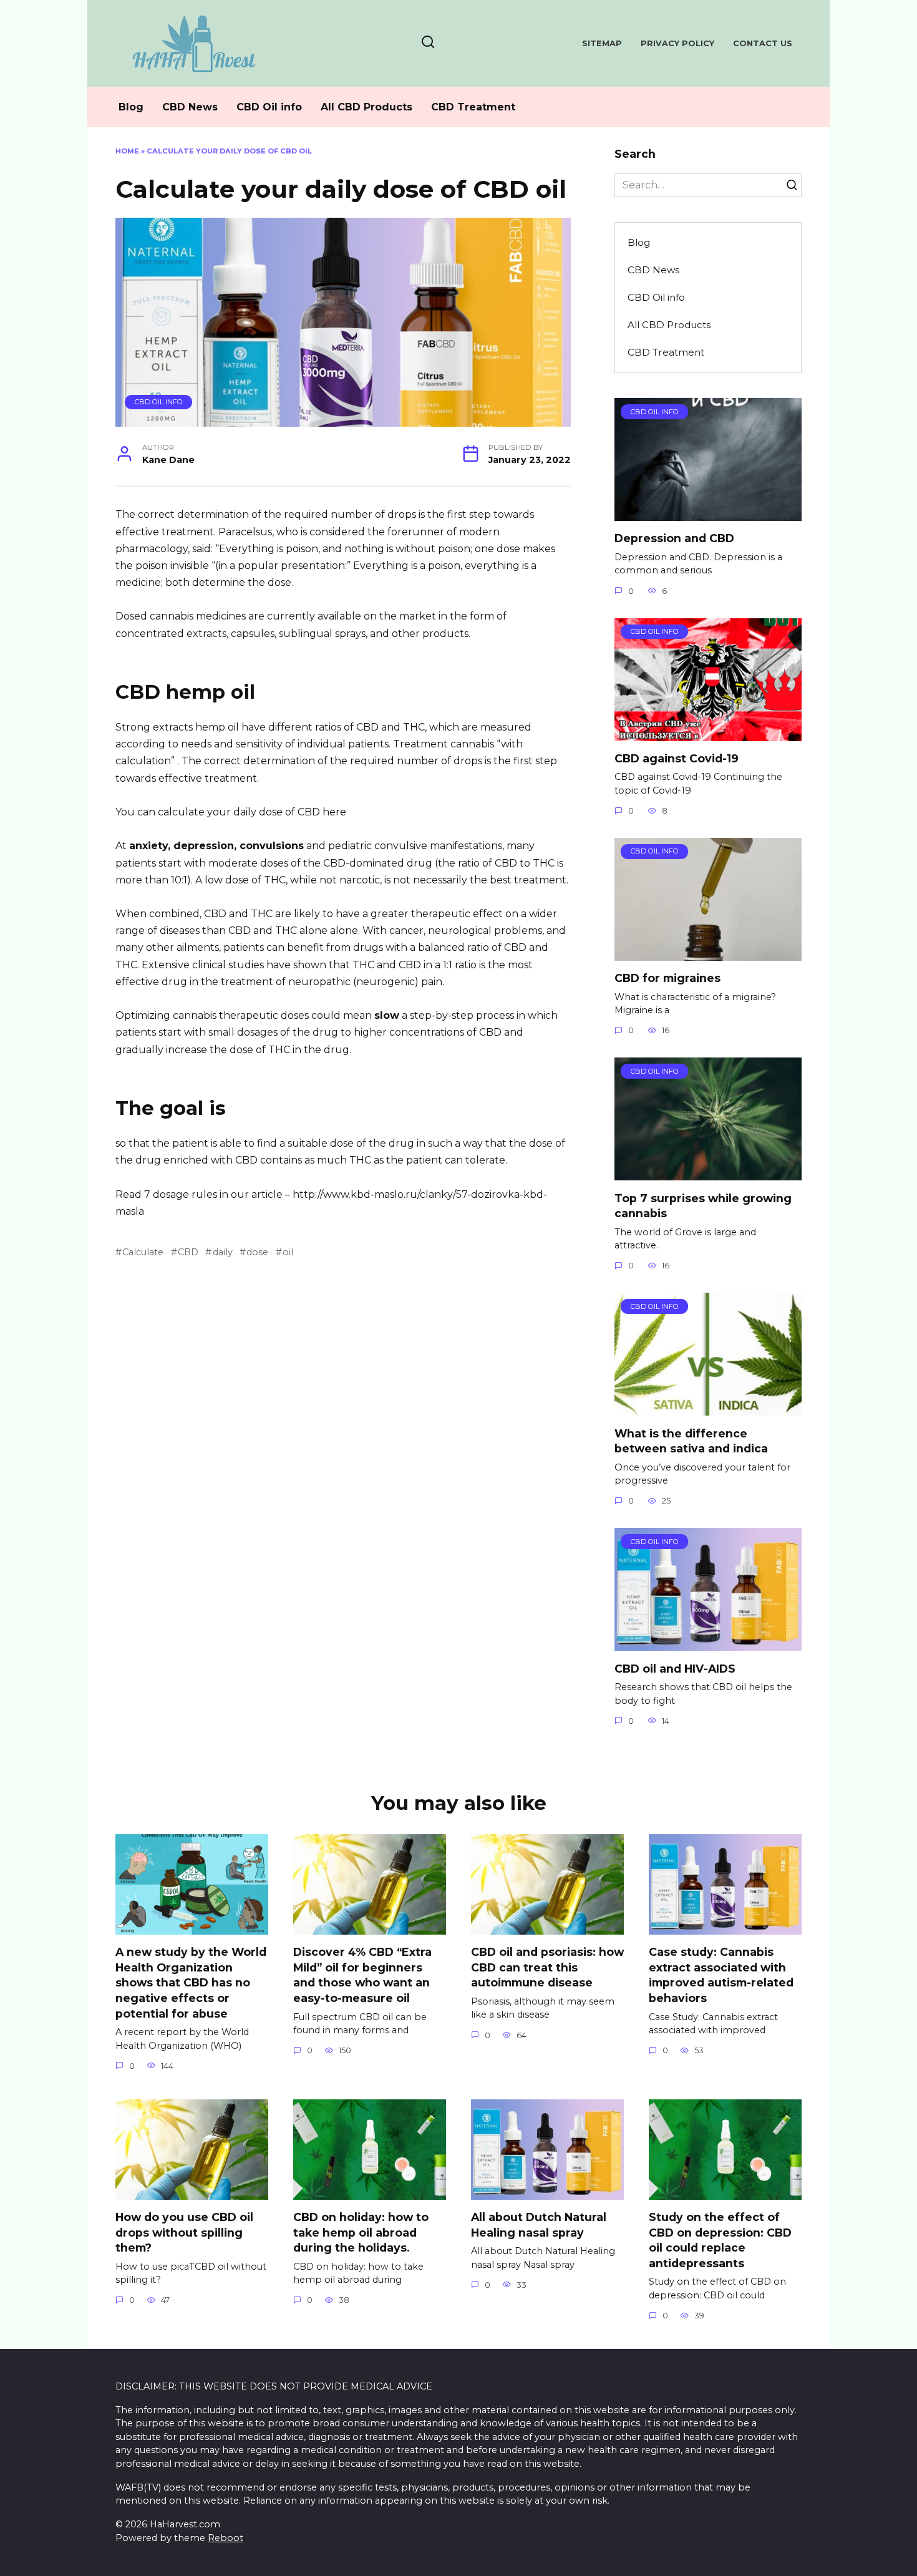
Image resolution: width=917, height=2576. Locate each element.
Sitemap (602, 43)
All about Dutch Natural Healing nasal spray (539, 2225)
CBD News (190, 107)
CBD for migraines (667, 978)
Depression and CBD (674, 538)
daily (222, 1252)
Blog (131, 107)
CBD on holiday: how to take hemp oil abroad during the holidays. (361, 2232)
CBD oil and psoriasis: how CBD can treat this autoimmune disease (547, 1967)
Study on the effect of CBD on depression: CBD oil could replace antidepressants (720, 2240)
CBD (188, 1252)
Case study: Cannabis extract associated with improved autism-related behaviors (721, 1975)
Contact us (763, 43)
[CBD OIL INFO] (708, 513)
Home (127, 151)
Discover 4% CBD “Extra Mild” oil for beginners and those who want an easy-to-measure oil (362, 1975)
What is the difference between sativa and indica (691, 1441)
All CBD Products (366, 107)
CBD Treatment (473, 107)
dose (257, 1252)
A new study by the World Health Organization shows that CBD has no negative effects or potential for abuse (191, 1983)
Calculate (143, 1252)
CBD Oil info (269, 107)
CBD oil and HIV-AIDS (675, 1668)
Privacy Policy (677, 43)
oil (288, 1252)
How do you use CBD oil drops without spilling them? (184, 2232)
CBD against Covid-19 (677, 758)
